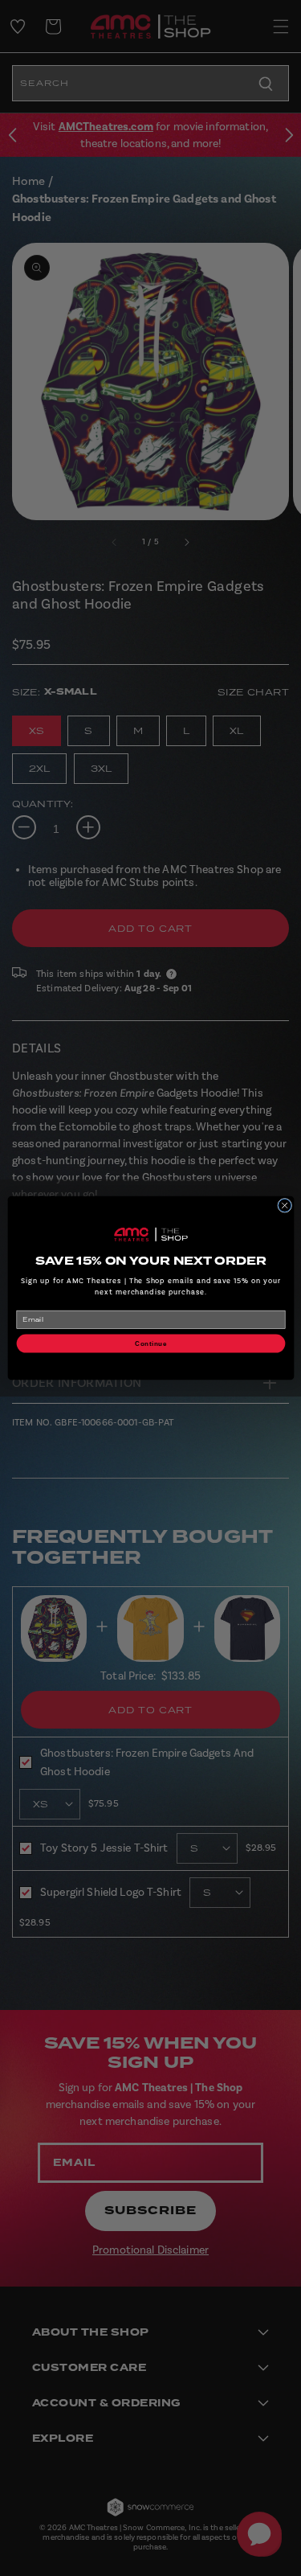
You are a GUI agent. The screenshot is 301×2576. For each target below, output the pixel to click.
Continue (150, 1343)
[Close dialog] (284, 1205)
